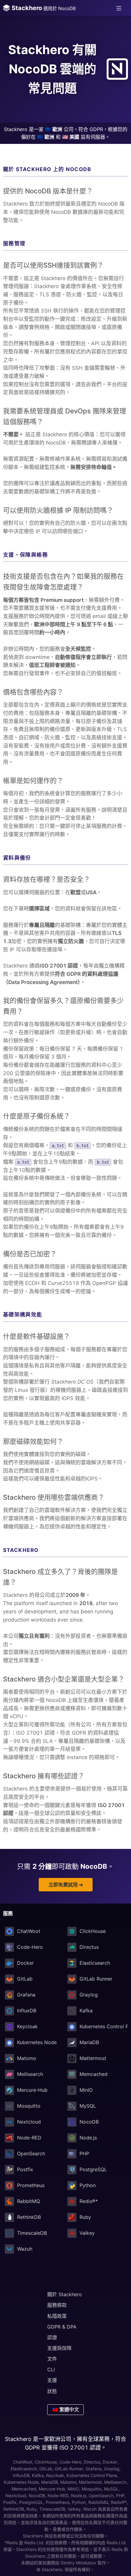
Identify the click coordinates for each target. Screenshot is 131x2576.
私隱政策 (57, 2316)
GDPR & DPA (62, 2327)
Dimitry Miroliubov (78, 2563)
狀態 (52, 2391)
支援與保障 (59, 2348)
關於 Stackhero (65, 2294)
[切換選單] (119, 8)
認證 (52, 2337)
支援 (52, 2380)
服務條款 (57, 2305)
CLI (51, 2369)
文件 (52, 2359)
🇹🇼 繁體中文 (65, 2410)
